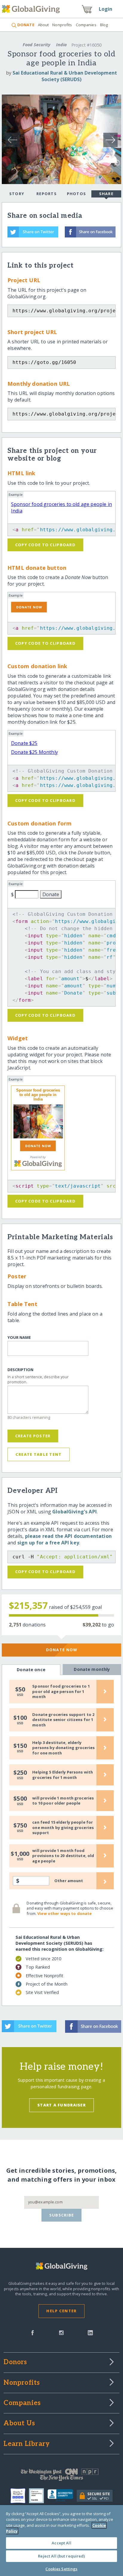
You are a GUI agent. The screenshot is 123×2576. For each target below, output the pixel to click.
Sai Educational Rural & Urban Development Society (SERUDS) (65, 76)
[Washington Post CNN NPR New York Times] (61, 2476)
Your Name (19, 1338)
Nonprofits (62, 25)
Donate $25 (24, 743)
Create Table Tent (39, 1454)
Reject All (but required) (61, 2556)
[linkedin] (90, 2332)
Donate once (31, 1670)
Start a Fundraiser (61, 2105)
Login (106, 9)
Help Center (61, 2311)
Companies (86, 25)
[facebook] (33, 2332)
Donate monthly (92, 1669)
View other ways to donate (64, 1913)
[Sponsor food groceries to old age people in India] (38, 1121)
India (61, 45)
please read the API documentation (68, 1536)
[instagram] (61, 2332)
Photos (77, 194)
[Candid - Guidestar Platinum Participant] (38, 2496)
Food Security (36, 45)
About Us (19, 2424)
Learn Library (27, 2444)
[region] (61, 2540)
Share (106, 194)
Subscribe (62, 2215)
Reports (47, 194)
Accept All (61, 2543)
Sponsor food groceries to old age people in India (38, 1095)
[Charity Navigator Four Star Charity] (20, 2496)
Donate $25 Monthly (34, 752)
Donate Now (62, 1650)
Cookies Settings (61, 2569)
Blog (104, 25)
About (43, 25)
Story (17, 194)
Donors (15, 2362)
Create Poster (33, 1436)
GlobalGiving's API (74, 1512)
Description (20, 1370)
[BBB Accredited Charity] (62, 2496)
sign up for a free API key (48, 1543)
